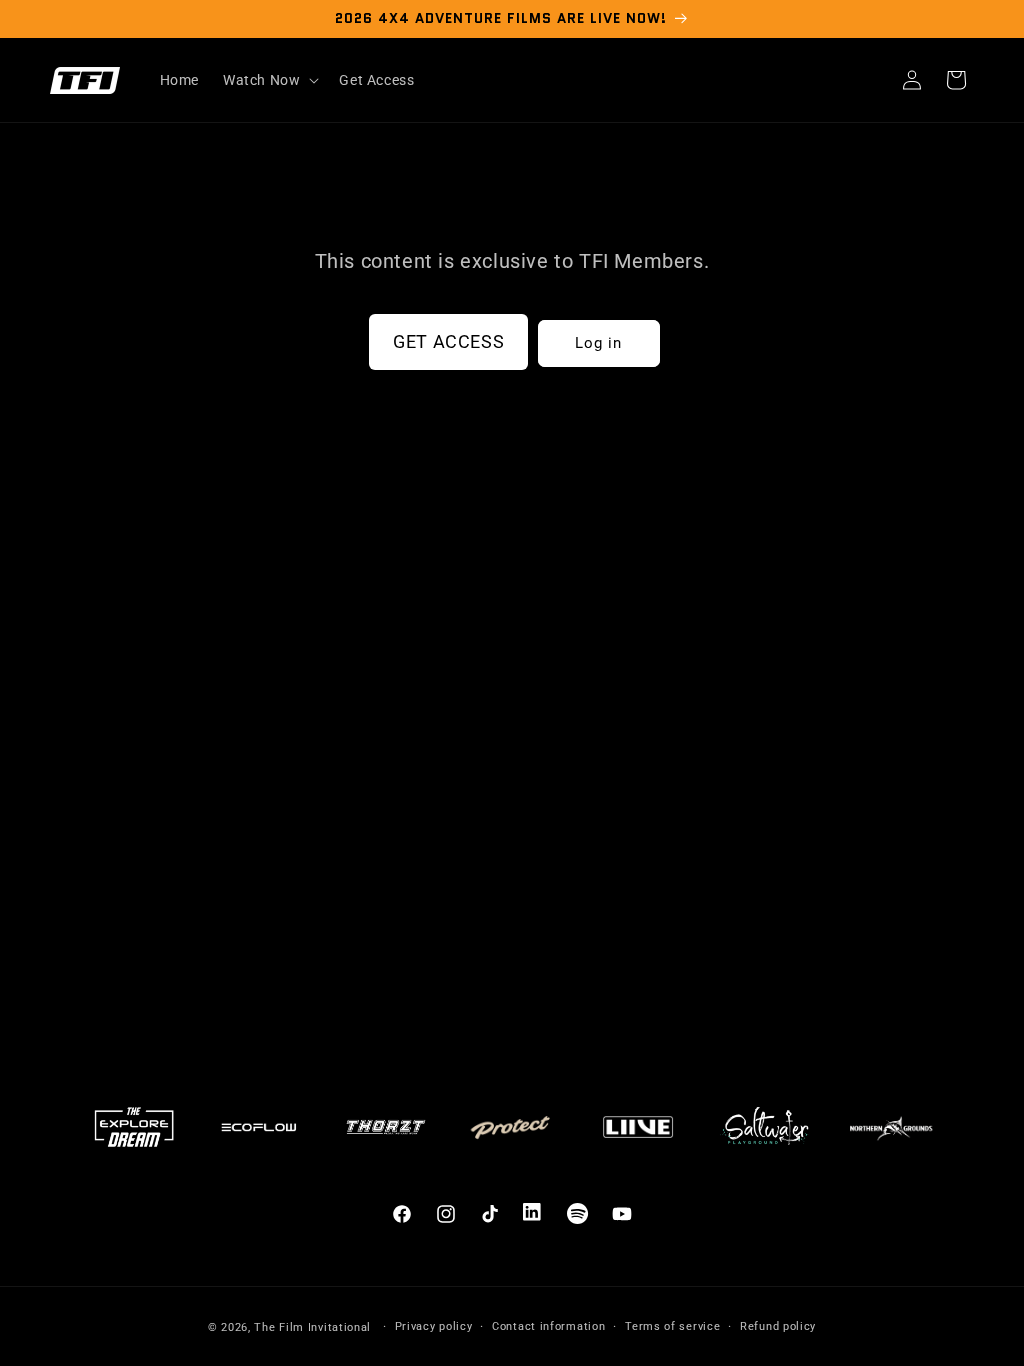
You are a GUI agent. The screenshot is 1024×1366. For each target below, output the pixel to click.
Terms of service (672, 1326)
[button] (269, 80)
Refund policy (778, 1326)
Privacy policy (434, 1326)
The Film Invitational (312, 1327)
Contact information (548, 1326)
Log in (598, 343)
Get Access (448, 341)
